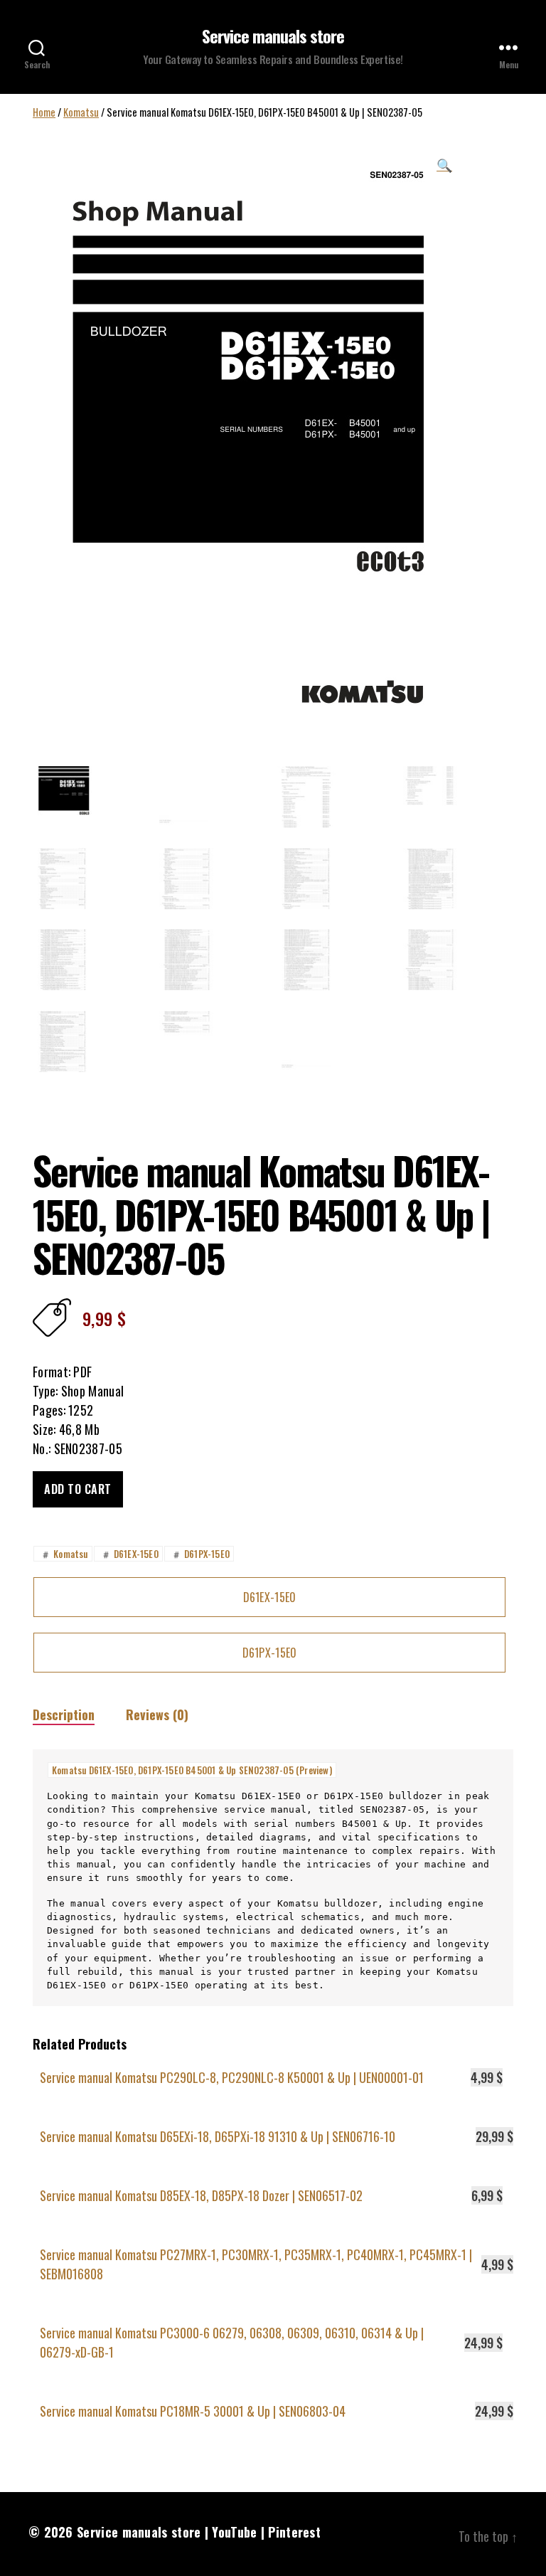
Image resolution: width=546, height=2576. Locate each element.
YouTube (234, 2532)
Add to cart (78, 1489)
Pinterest (294, 2532)
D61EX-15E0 (129, 1554)
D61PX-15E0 (200, 1554)
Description (64, 1714)
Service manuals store (273, 36)
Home (44, 112)
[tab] (64, 1715)
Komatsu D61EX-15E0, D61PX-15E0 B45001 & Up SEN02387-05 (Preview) (192, 1770)
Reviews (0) (157, 1714)
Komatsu (81, 112)
